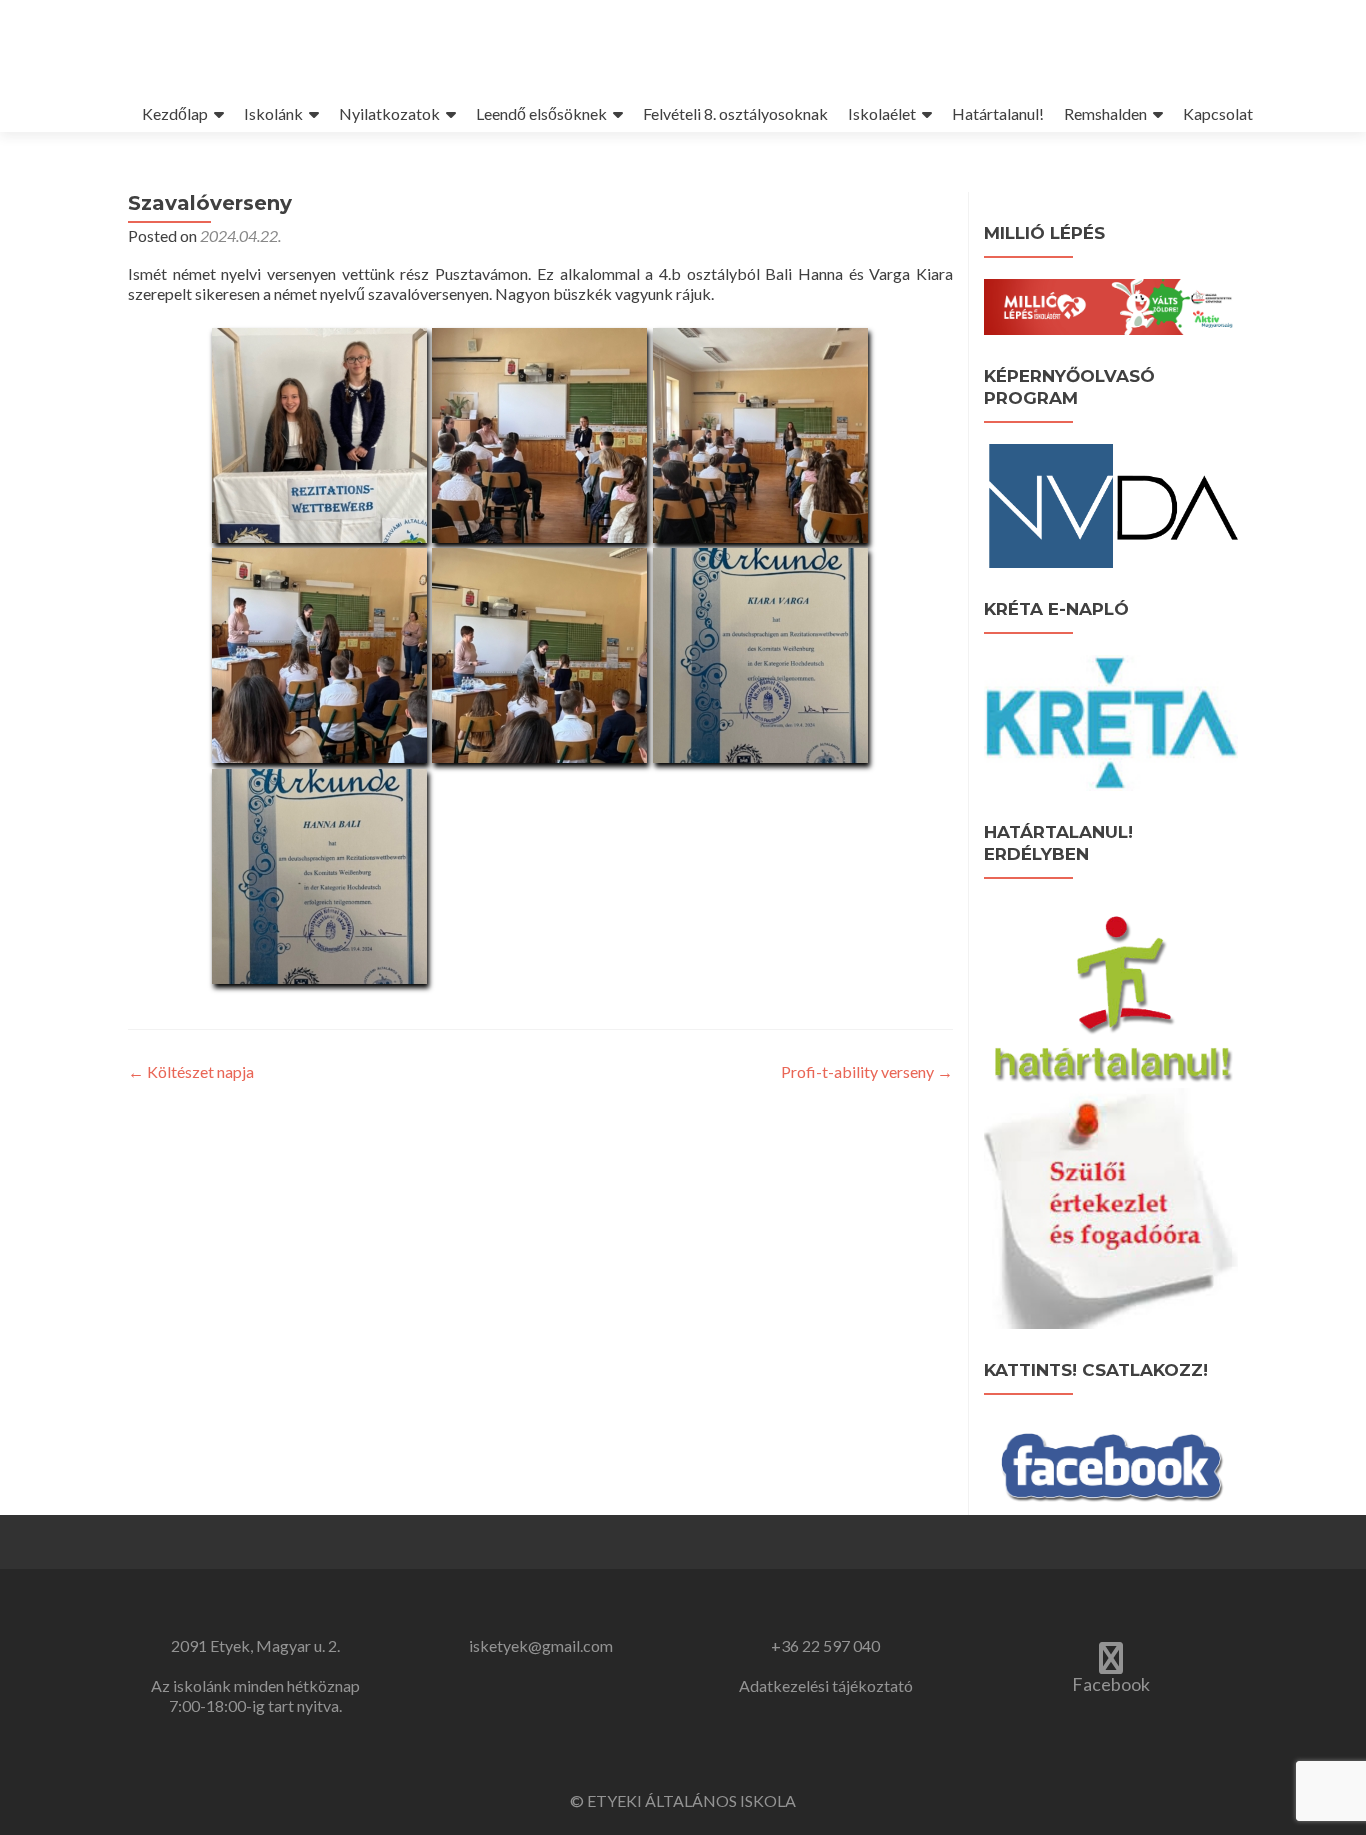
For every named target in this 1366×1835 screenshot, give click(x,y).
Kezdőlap (175, 113)
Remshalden (1105, 113)
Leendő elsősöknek (541, 113)
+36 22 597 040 (825, 1645)
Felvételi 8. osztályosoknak (735, 113)
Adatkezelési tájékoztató (826, 1685)
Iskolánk (273, 113)
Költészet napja (191, 1071)
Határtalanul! (998, 113)
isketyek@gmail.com (541, 1645)
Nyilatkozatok (389, 113)
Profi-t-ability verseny (867, 1071)
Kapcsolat (1218, 113)
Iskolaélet (882, 113)
